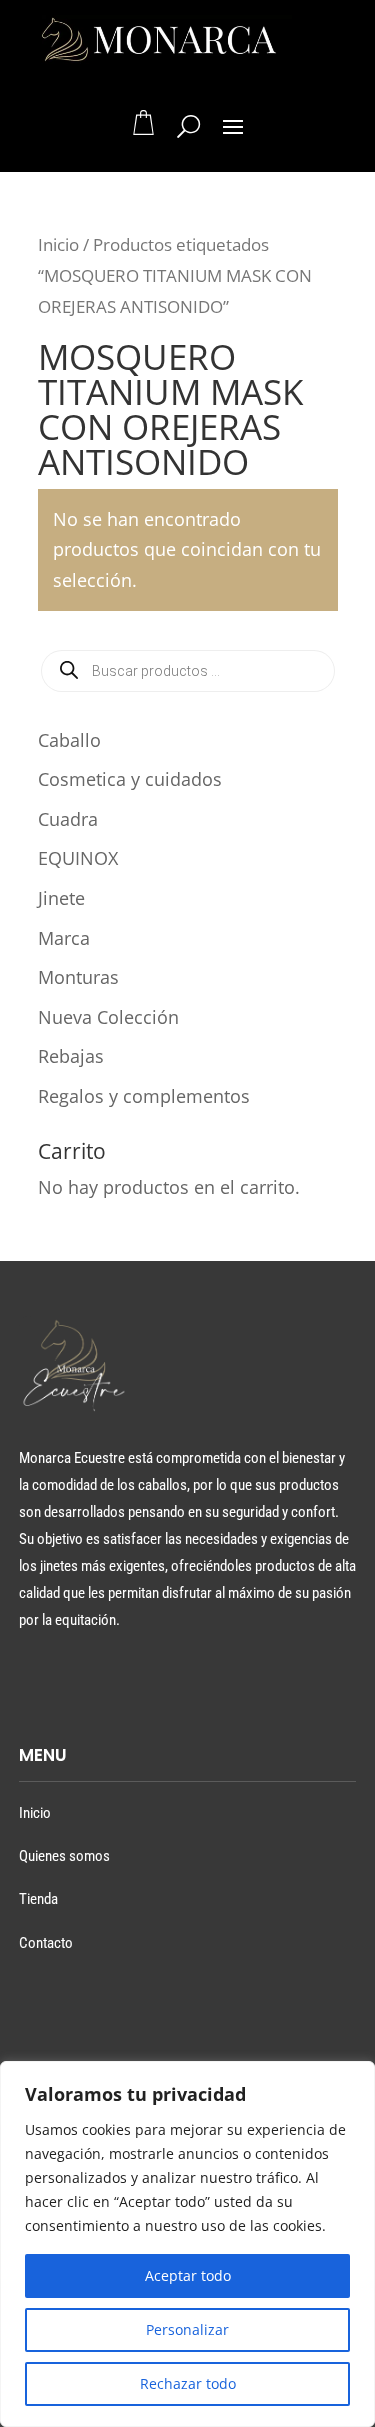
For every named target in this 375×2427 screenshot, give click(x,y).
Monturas (78, 977)
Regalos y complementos (144, 1096)
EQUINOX (78, 858)
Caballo (69, 740)
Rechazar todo (188, 2383)
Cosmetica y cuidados (130, 779)
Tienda (38, 1899)
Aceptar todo (188, 2275)
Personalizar (187, 2329)
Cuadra (68, 819)
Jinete (61, 898)
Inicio (58, 244)
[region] (187, 2244)
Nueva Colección (108, 1017)
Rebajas (71, 1056)
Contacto (46, 1943)
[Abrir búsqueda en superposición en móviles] (188, 671)
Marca (64, 938)
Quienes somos (64, 1856)
